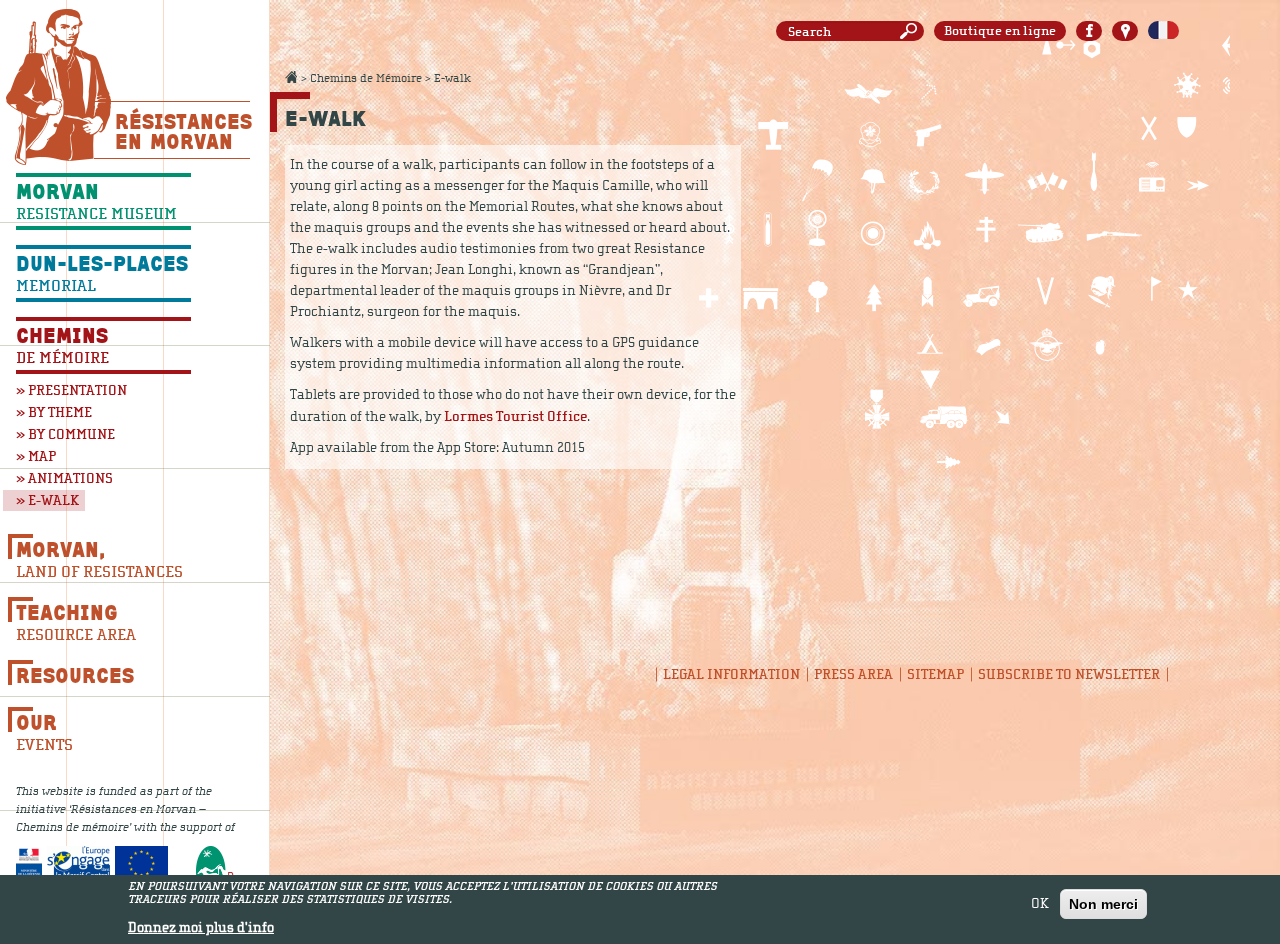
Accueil (291, 77)
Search (912, 31)
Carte (1125, 31)
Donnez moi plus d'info (201, 928)
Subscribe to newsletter (1069, 674)
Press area (853, 674)
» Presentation (71, 390)
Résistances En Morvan (182, 131)
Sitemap (935, 674)
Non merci (1103, 904)
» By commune (65, 434)
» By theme (54, 412)
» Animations (64, 478)
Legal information (731, 674)
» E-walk (47, 500)
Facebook (1089, 31)
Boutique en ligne (1000, 31)
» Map (36, 456)
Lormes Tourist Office (515, 416)
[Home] (58, 86)
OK (1040, 904)
